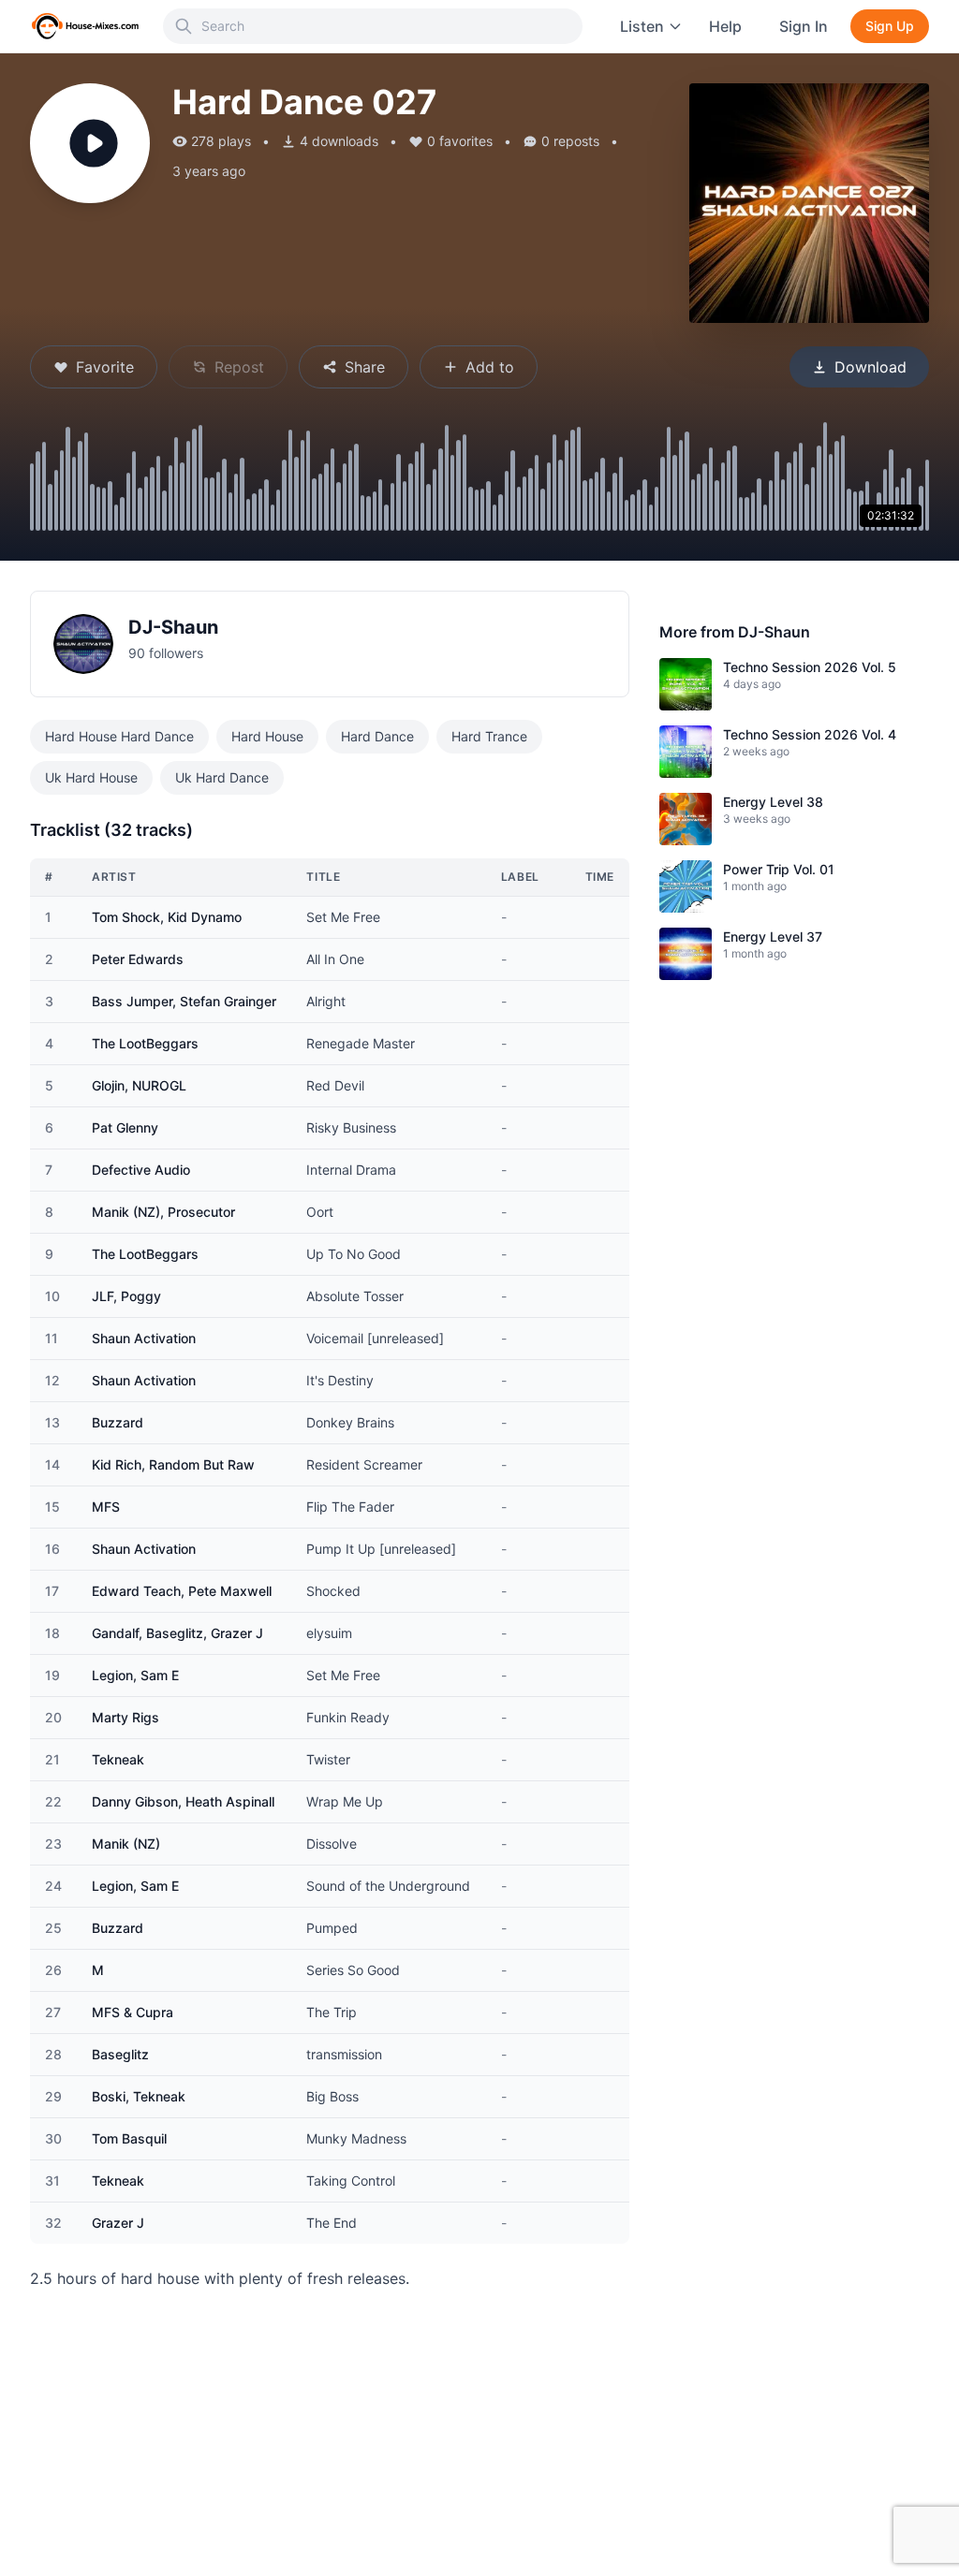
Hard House (267, 736)
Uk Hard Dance (222, 777)
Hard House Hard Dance (119, 736)
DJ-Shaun (173, 627)
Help (725, 26)
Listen (642, 26)
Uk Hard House (91, 777)
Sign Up (890, 26)
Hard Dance (377, 736)
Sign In (804, 26)
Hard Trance (489, 736)
